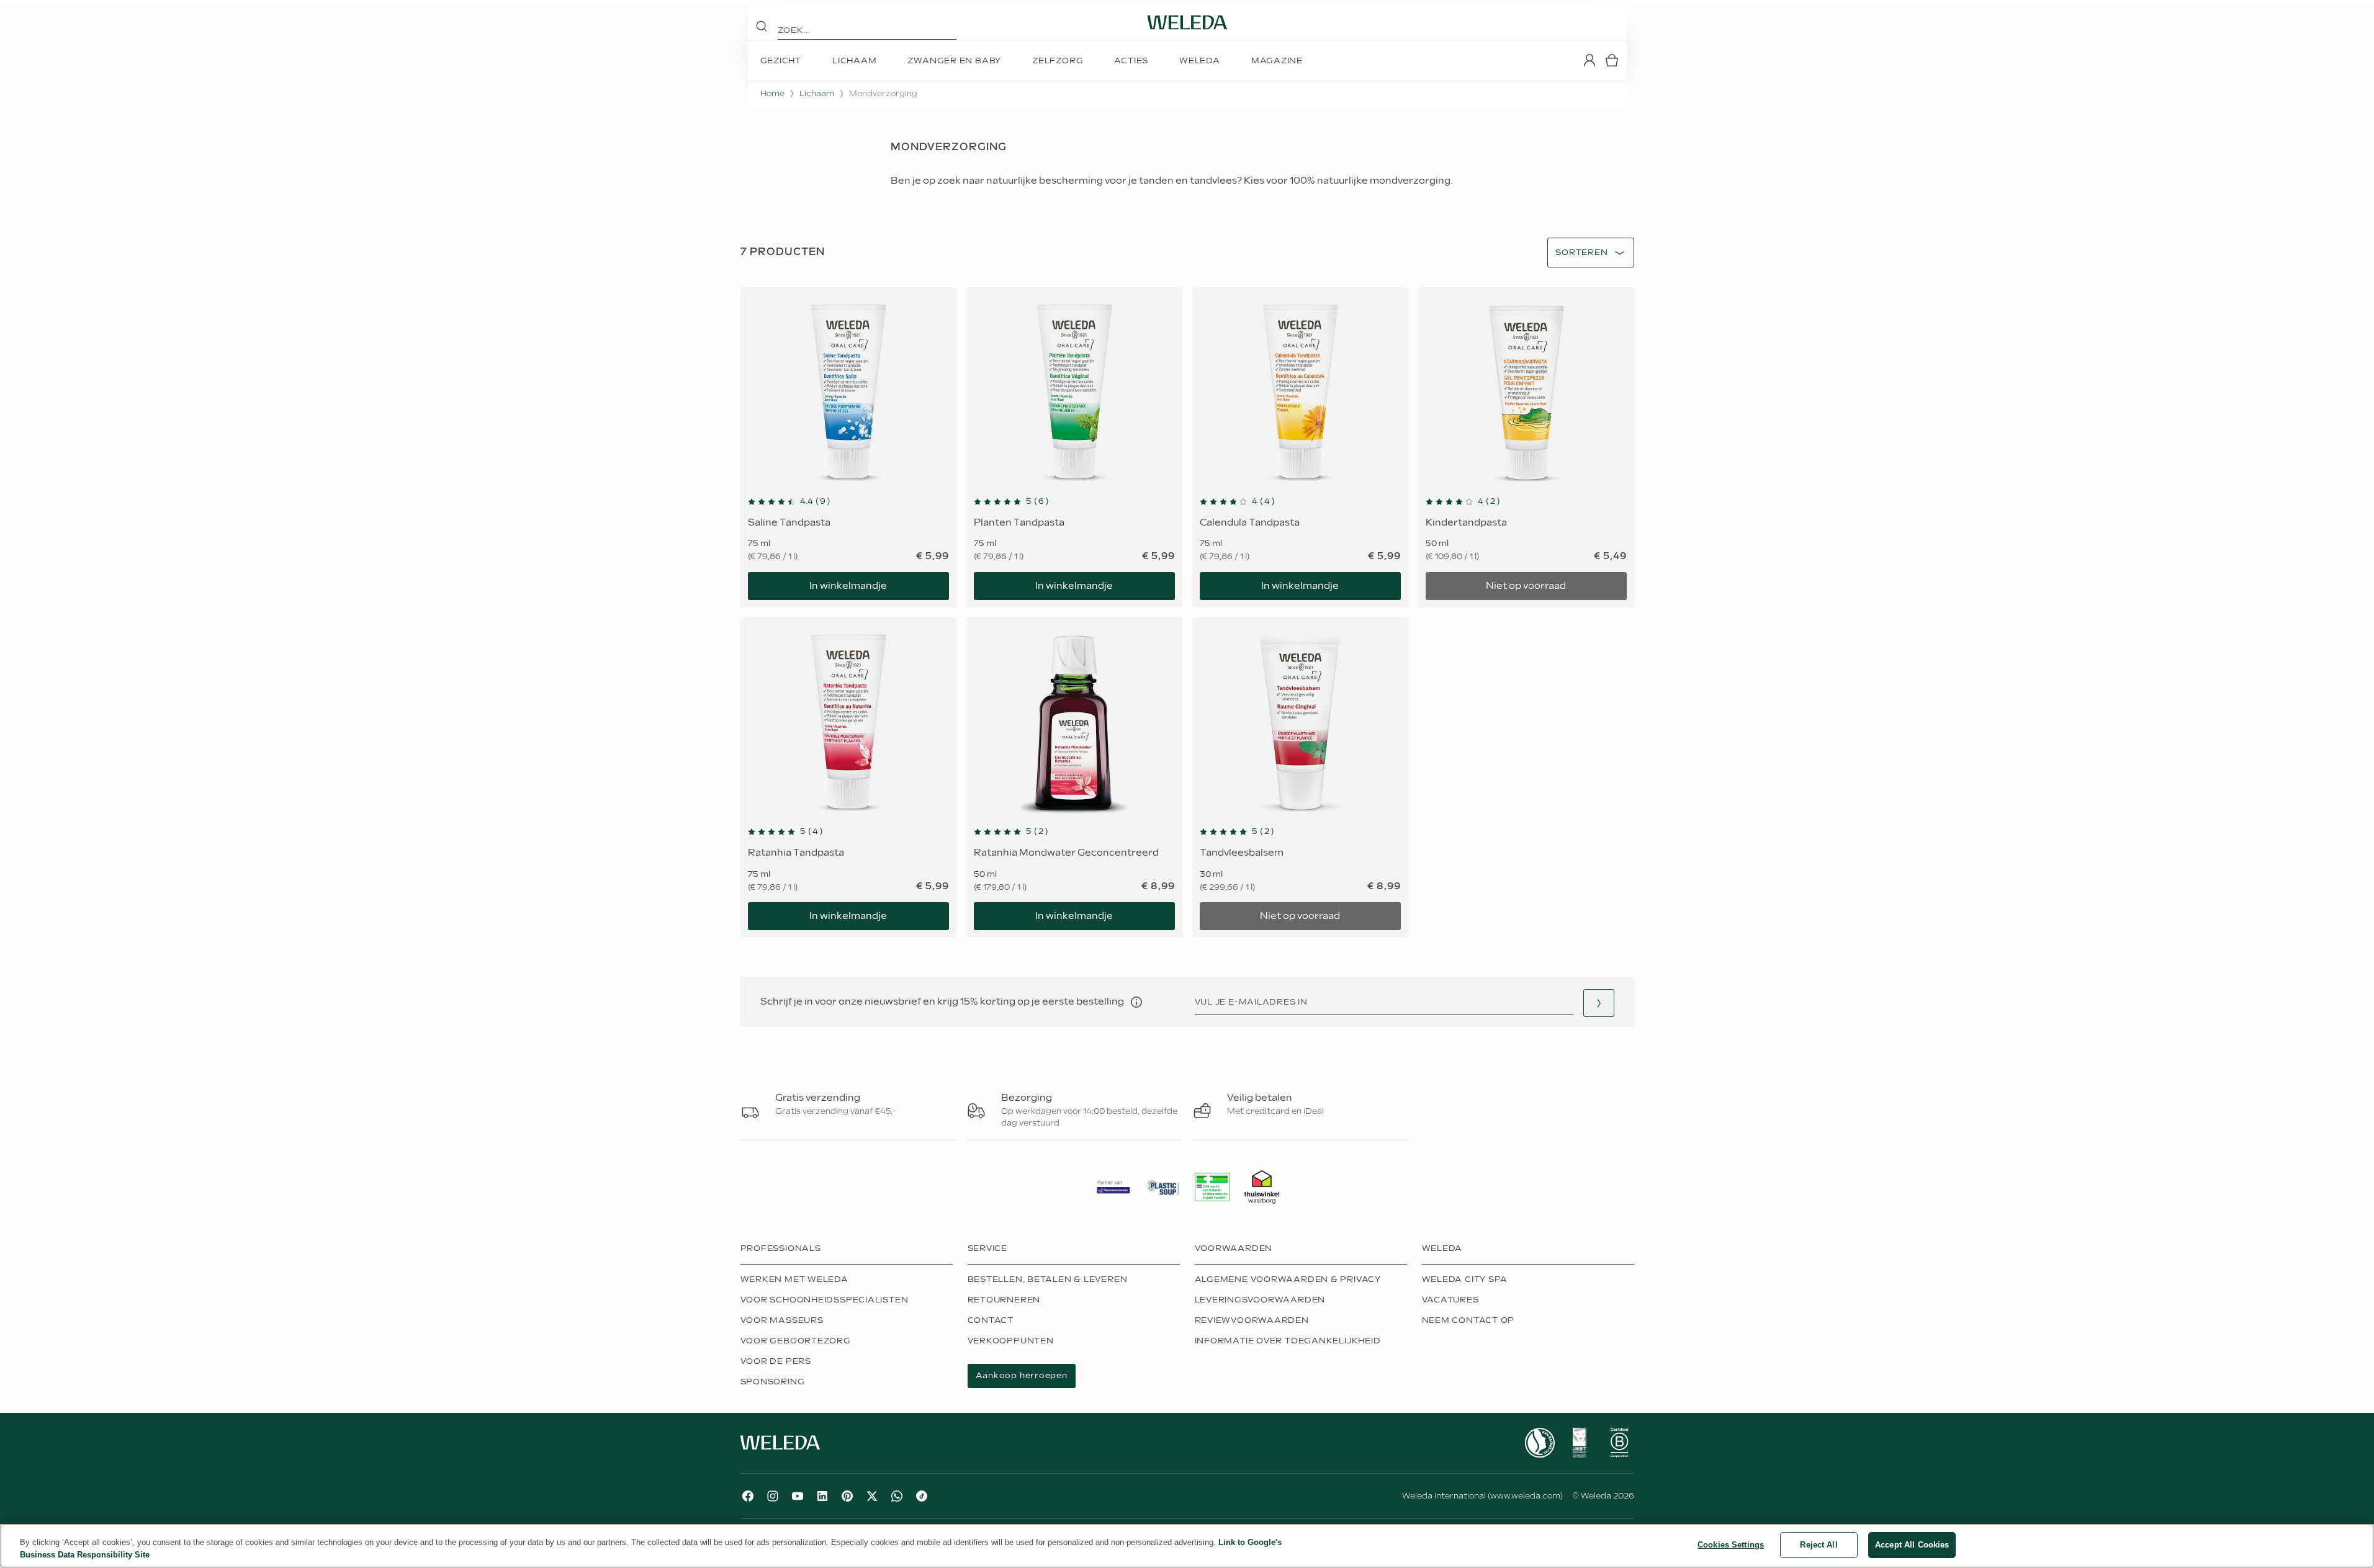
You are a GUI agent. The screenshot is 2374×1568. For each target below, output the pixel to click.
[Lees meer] (1540, 1443)
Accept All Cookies (1912, 1545)
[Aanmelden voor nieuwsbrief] (1599, 1003)
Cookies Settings (1731, 1545)
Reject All (1819, 1545)
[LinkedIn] (822, 1496)
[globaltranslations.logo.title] (1187, 22)
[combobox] (1581, 253)
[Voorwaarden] (1136, 1002)
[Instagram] (773, 1496)
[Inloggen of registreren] (1589, 60)
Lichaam (817, 94)
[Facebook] (748, 1496)
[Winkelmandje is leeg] (1612, 60)
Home (772, 94)
